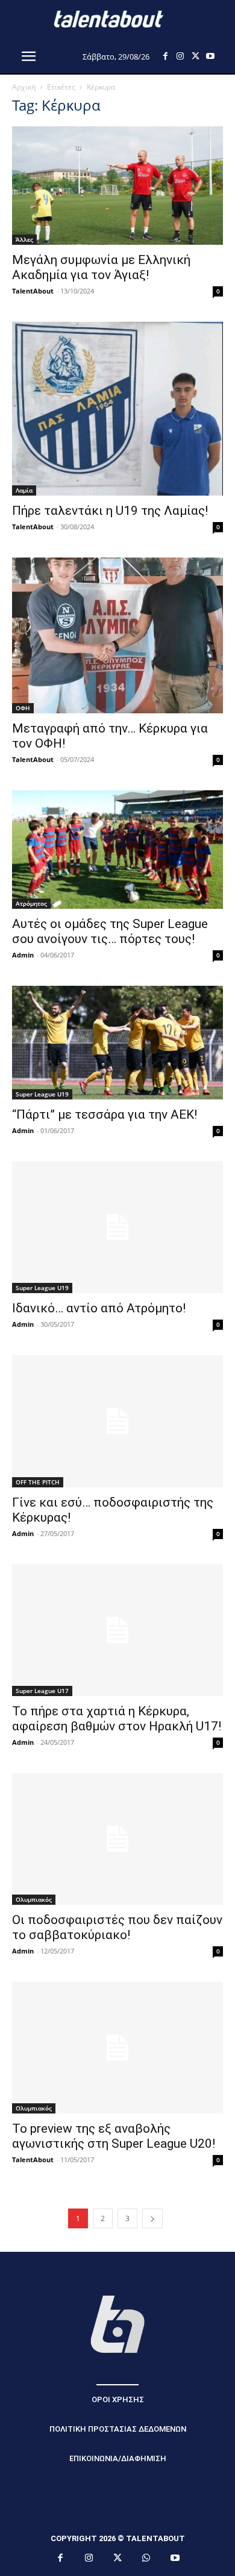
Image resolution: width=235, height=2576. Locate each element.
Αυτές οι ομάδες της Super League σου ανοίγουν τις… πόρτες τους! (110, 931)
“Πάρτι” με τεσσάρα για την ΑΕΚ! (105, 1114)
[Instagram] (180, 56)
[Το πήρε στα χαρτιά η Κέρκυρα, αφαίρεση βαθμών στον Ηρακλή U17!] (117, 1630)
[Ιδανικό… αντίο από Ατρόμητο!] (117, 1227)
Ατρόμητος (31, 903)
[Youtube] (211, 56)
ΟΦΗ (23, 708)
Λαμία (24, 490)
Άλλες (24, 239)
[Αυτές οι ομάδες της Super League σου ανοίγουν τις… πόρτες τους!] (117, 849)
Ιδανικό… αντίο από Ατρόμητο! (99, 1308)
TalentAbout (33, 291)
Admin (23, 955)
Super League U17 (42, 1691)
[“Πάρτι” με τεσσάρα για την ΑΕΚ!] (117, 1043)
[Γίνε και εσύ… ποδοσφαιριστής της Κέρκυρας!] (117, 1421)
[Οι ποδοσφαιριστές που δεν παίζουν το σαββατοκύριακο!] (117, 1839)
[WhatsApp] (146, 2559)
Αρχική (24, 87)
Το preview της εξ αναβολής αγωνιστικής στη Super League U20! (114, 2136)
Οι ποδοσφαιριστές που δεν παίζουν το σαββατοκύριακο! (117, 1927)
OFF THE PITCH (38, 1482)
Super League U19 (42, 1094)
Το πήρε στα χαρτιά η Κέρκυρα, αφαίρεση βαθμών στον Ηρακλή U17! (117, 1719)
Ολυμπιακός (34, 1899)
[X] (196, 56)
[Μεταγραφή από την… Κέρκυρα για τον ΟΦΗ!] (117, 635)
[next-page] (152, 2218)
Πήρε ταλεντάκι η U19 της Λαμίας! (110, 511)
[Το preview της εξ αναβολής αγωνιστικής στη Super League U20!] (117, 2048)
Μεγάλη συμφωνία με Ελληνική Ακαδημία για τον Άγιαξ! (101, 267)
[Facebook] (165, 56)
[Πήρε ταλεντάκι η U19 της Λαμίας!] (117, 409)
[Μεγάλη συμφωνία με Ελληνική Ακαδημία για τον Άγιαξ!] (117, 186)
